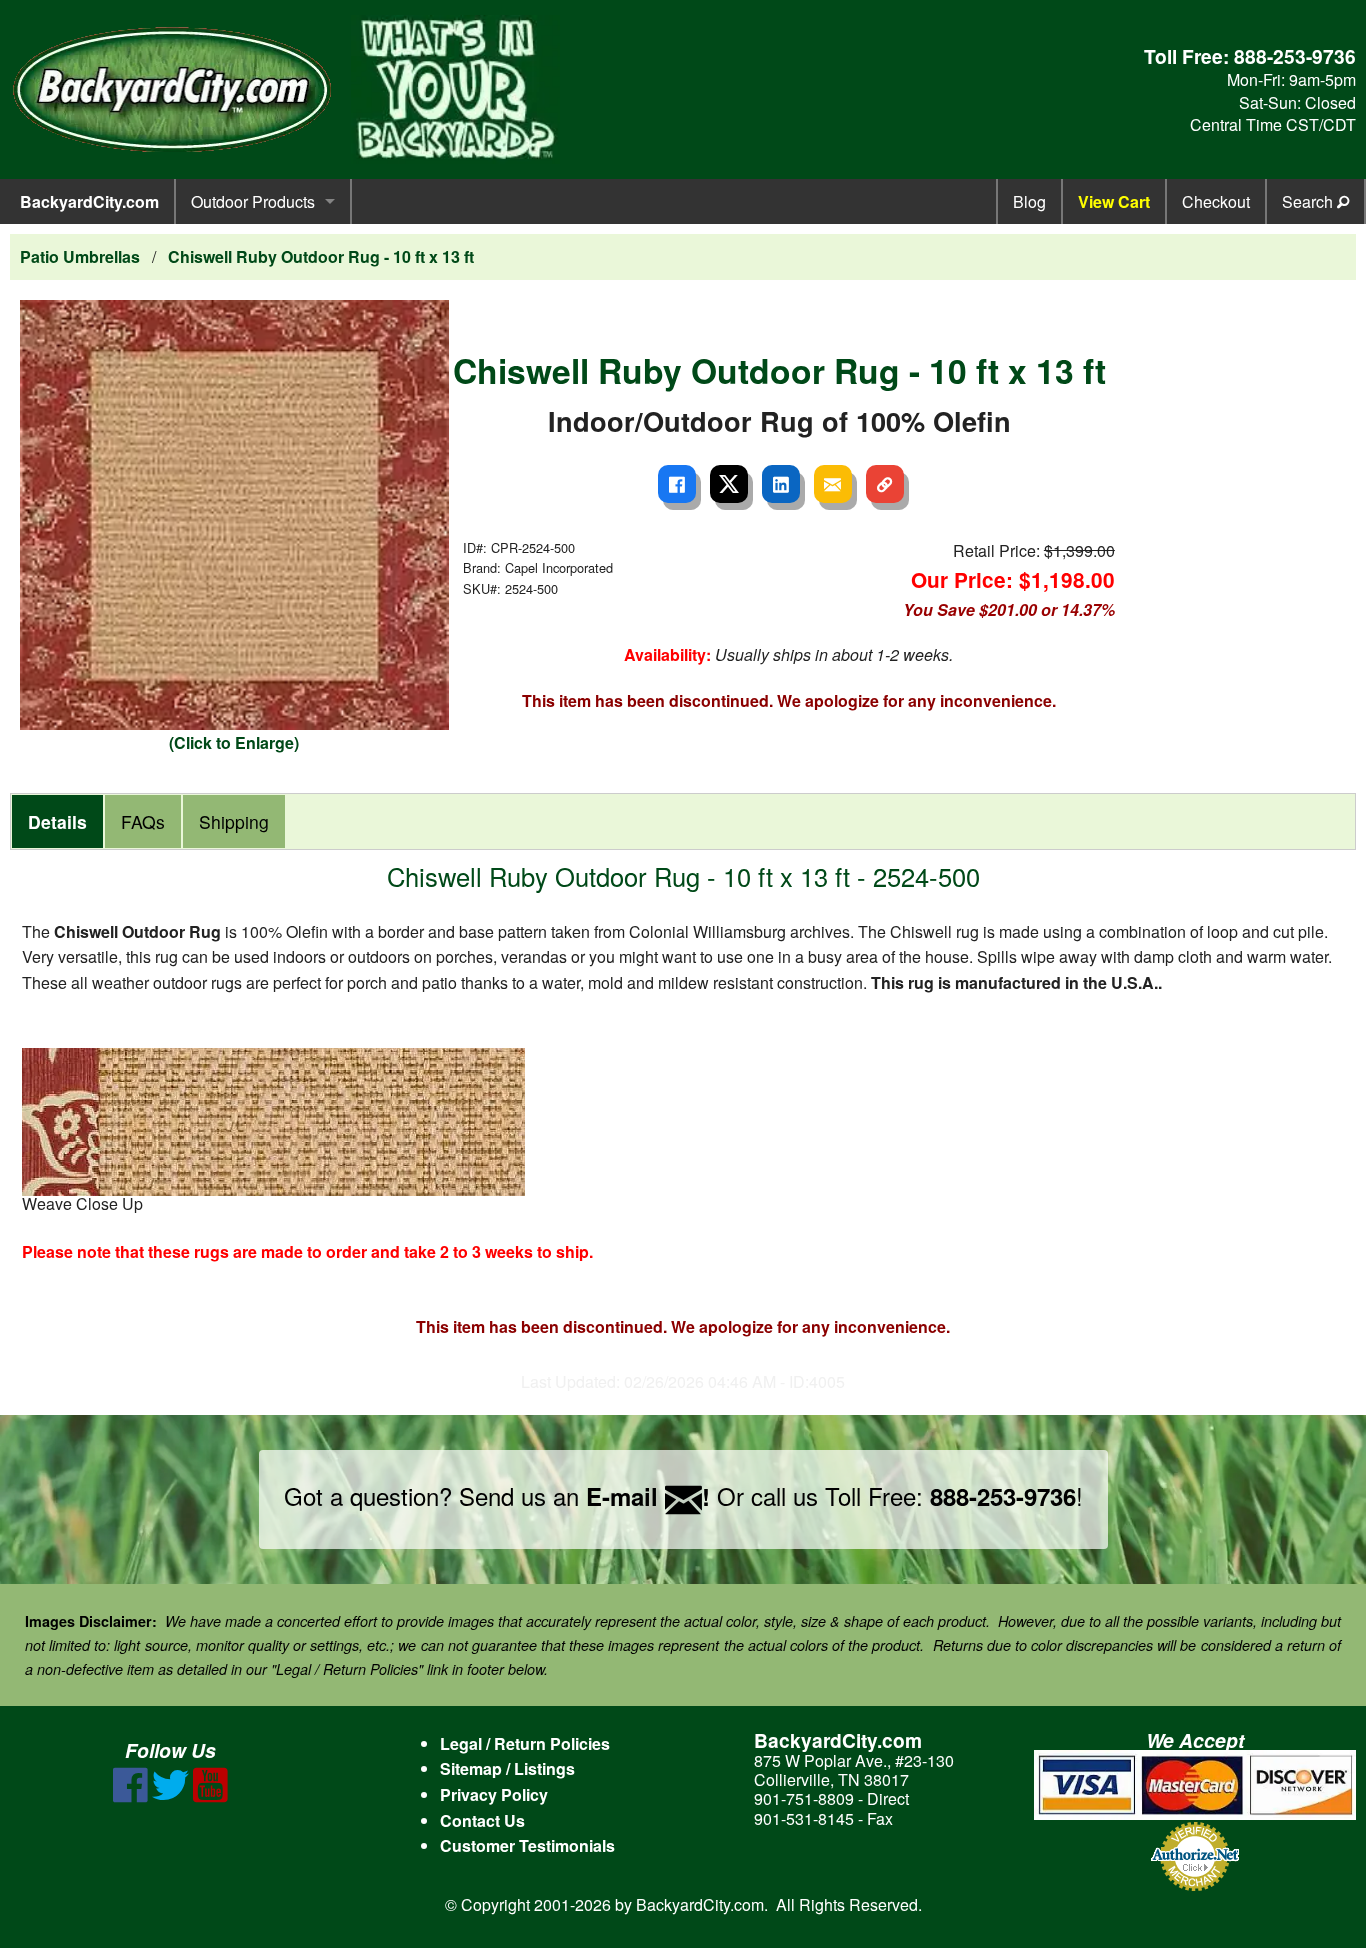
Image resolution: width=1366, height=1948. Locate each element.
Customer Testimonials (527, 1845)
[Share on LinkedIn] (781, 484)
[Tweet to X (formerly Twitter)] (729, 484)
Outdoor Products (253, 201)
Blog (1029, 201)
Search (1309, 201)
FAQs (143, 821)
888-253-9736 (1295, 56)
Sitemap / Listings (507, 1768)
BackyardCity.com (89, 201)
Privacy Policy (494, 1794)
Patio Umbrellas (80, 256)
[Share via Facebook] (677, 484)
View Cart (1114, 201)
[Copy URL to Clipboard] (885, 484)
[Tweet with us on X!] (170, 1796)
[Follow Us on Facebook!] (130, 1796)
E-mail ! (648, 1496)
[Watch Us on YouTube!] (210, 1796)
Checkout (1216, 201)
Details (57, 821)
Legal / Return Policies (525, 1743)
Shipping (234, 821)
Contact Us (482, 1820)
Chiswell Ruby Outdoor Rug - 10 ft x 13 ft (321, 256)
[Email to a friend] (833, 484)
